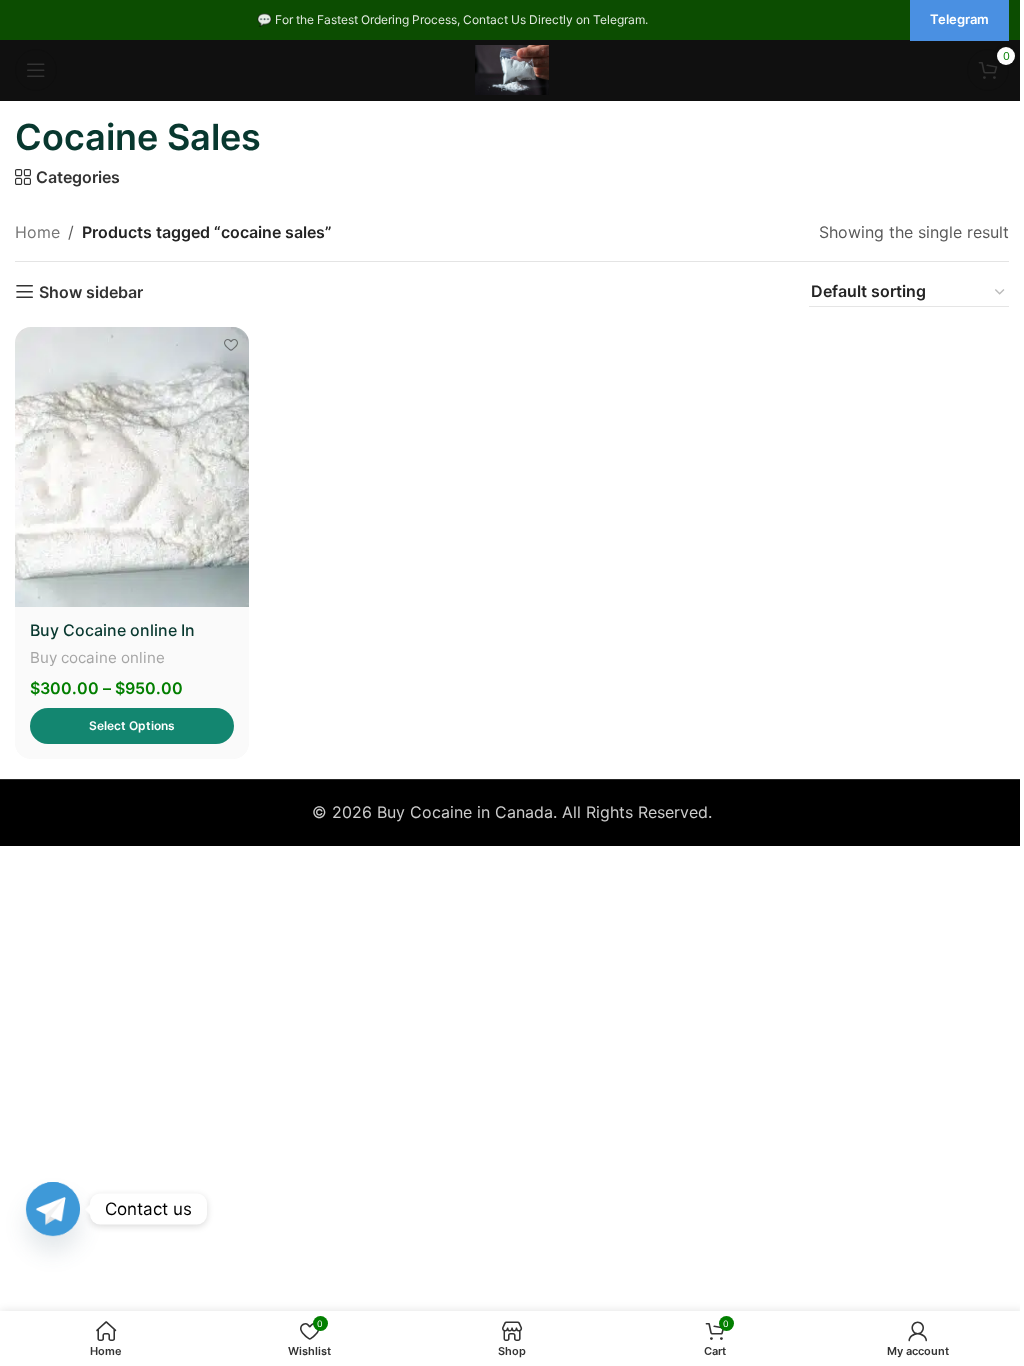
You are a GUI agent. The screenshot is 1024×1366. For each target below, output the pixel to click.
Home (37, 232)
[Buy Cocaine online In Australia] (132, 467)
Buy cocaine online (97, 657)
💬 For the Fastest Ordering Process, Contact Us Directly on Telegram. (452, 19)
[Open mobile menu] (36, 70)
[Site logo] (512, 68)
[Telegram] (53, 1209)
